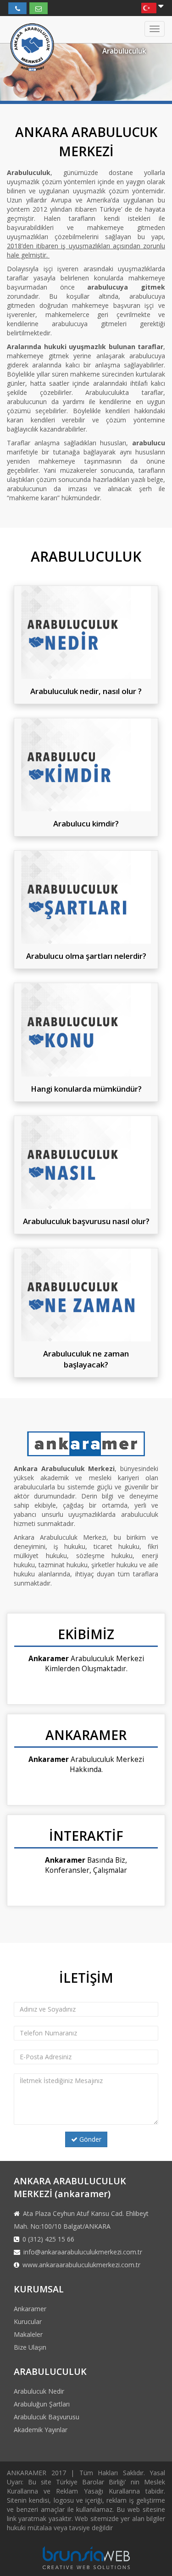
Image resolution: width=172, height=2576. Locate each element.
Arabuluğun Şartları (42, 2404)
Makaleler (28, 2334)
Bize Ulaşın (30, 2347)
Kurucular (28, 2322)
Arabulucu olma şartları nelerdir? (86, 956)
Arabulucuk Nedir (39, 2391)
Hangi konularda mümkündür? (86, 1089)
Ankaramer (30, 2309)
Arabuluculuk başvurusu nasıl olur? (86, 1221)
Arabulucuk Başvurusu (47, 2417)
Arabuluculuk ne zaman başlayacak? (86, 1359)
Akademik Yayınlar (41, 2430)
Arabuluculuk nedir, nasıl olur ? (86, 691)
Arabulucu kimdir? (86, 823)
